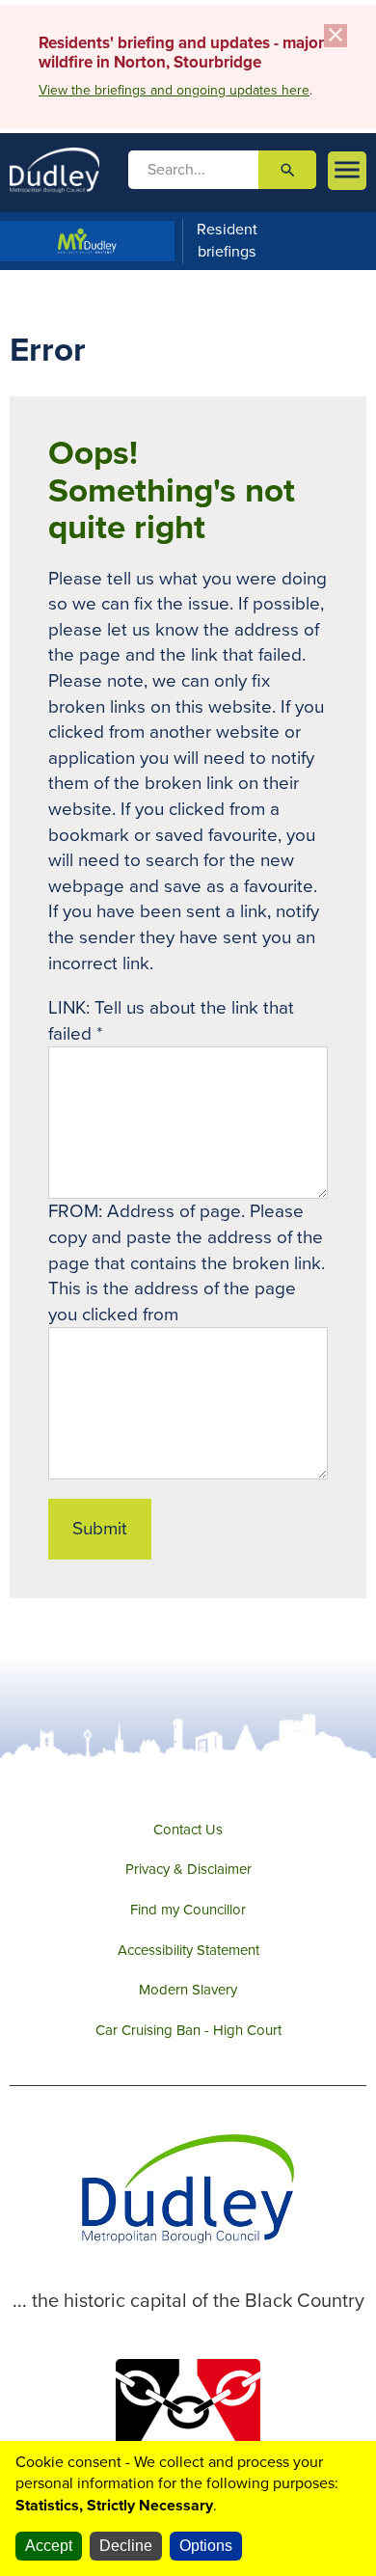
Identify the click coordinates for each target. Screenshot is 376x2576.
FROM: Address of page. (149, 1211)
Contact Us (188, 1830)
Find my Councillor (188, 1910)
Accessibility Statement (188, 1950)
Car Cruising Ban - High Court (188, 2030)
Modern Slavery (188, 1990)
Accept (49, 2546)
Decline (126, 2546)
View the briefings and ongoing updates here (174, 90)
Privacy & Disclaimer (188, 1869)
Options (206, 2546)
